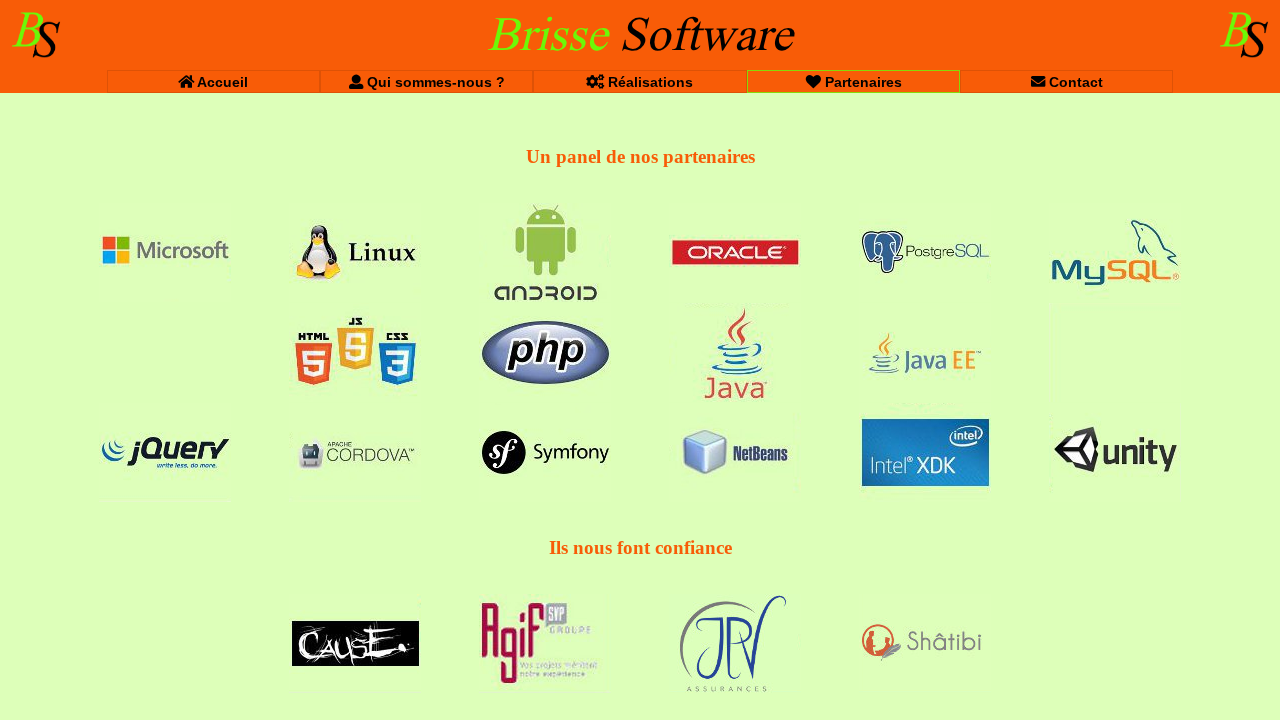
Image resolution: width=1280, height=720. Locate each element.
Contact (1074, 82)
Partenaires (861, 82)
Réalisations (648, 82)
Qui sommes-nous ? (434, 82)
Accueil (221, 82)
